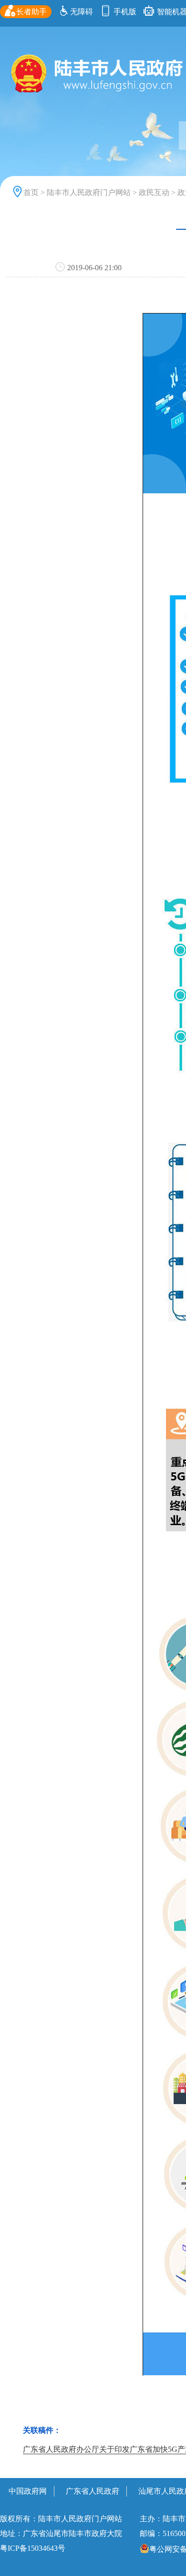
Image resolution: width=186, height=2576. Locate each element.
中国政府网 (28, 2491)
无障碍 (82, 12)
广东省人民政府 (93, 2491)
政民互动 (154, 192)
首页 (31, 192)
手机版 (124, 12)
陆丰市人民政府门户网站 (89, 192)
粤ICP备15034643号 (33, 2548)
